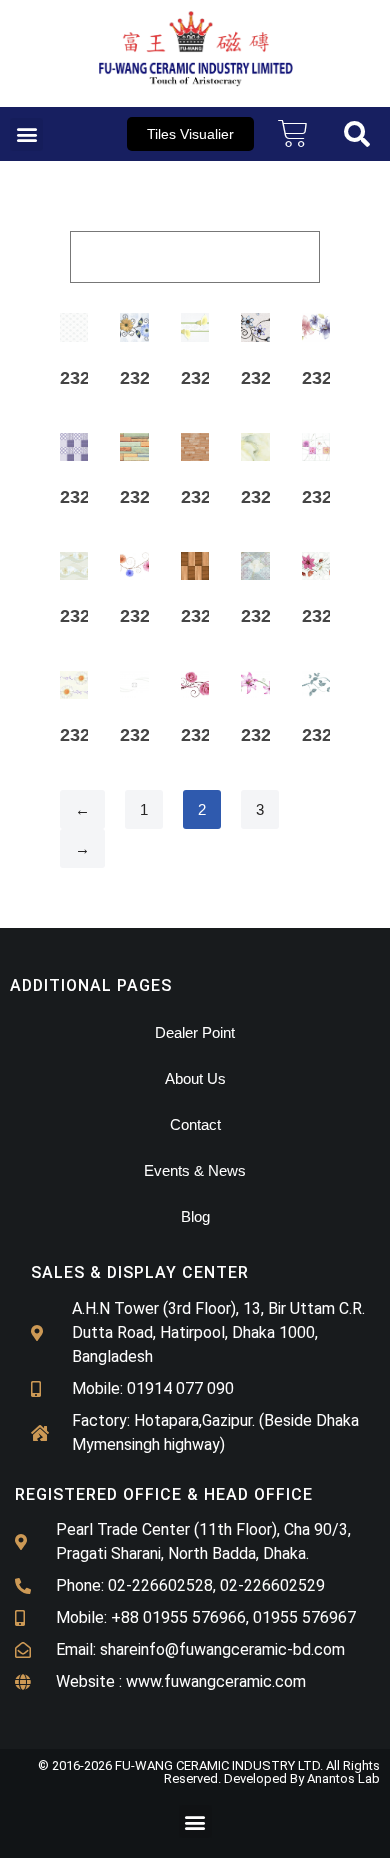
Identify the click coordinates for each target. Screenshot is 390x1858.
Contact (195, 1124)
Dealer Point (195, 1032)
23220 (327, 735)
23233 (206, 616)
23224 (145, 735)
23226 (85, 735)
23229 (266, 616)
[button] (26, 134)
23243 (327, 497)
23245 (206, 497)
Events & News (195, 1170)
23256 (85, 378)
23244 (266, 497)
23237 (145, 616)
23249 (327, 378)
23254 (145, 378)
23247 (85, 497)
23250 (266, 378)
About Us (195, 1078)
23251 (206, 378)
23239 (85, 616)
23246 (145, 497)
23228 (327, 616)
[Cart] (293, 134)
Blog (195, 1216)
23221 (266, 735)
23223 (206, 735)
